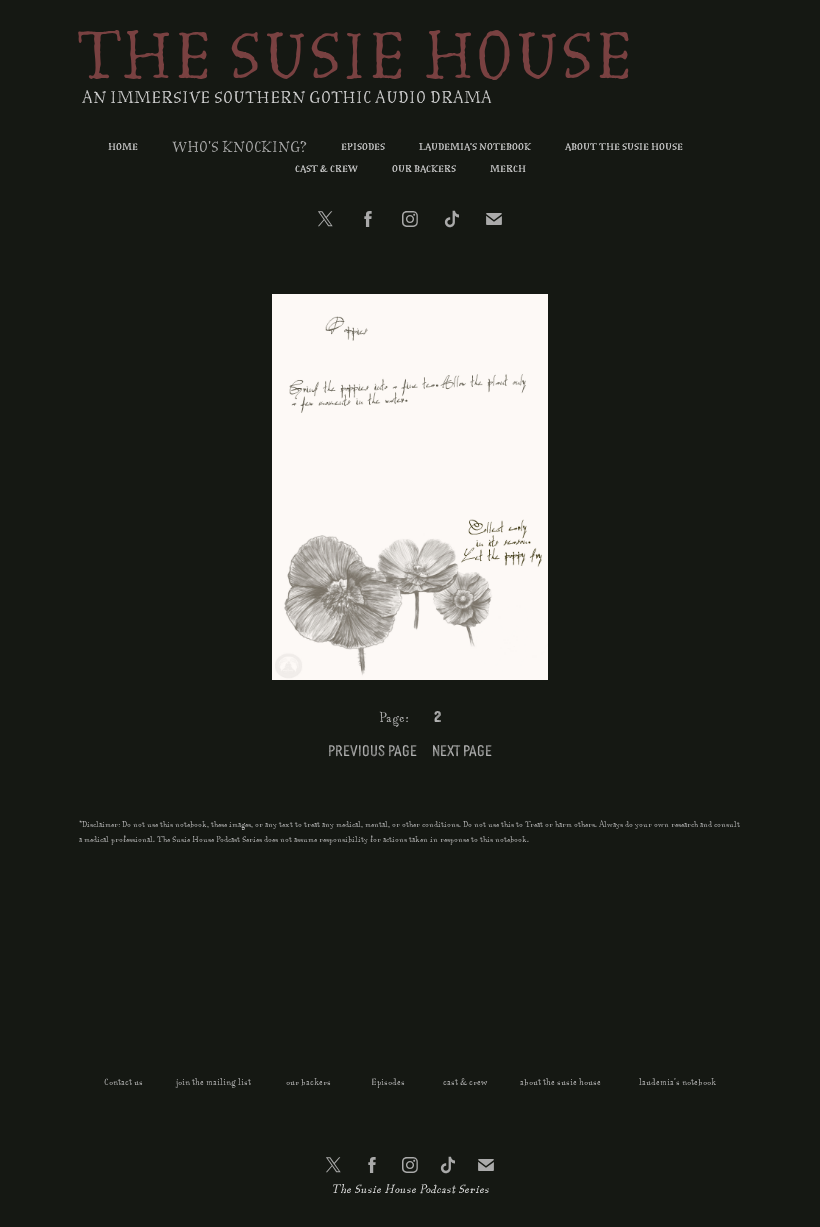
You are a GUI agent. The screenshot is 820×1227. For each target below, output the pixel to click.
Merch (508, 169)
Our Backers (424, 169)
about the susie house (560, 1082)
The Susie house (355, 59)
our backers (307, 1082)
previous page (372, 749)
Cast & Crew (326, 169)
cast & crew (465, 1082)
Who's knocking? (239, 147)
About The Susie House (624, 147)
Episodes (363, 147)
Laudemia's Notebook (475, 147)
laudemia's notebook (677, 1082)
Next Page (462, 749)
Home (123, 147)
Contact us (123, 1082)
